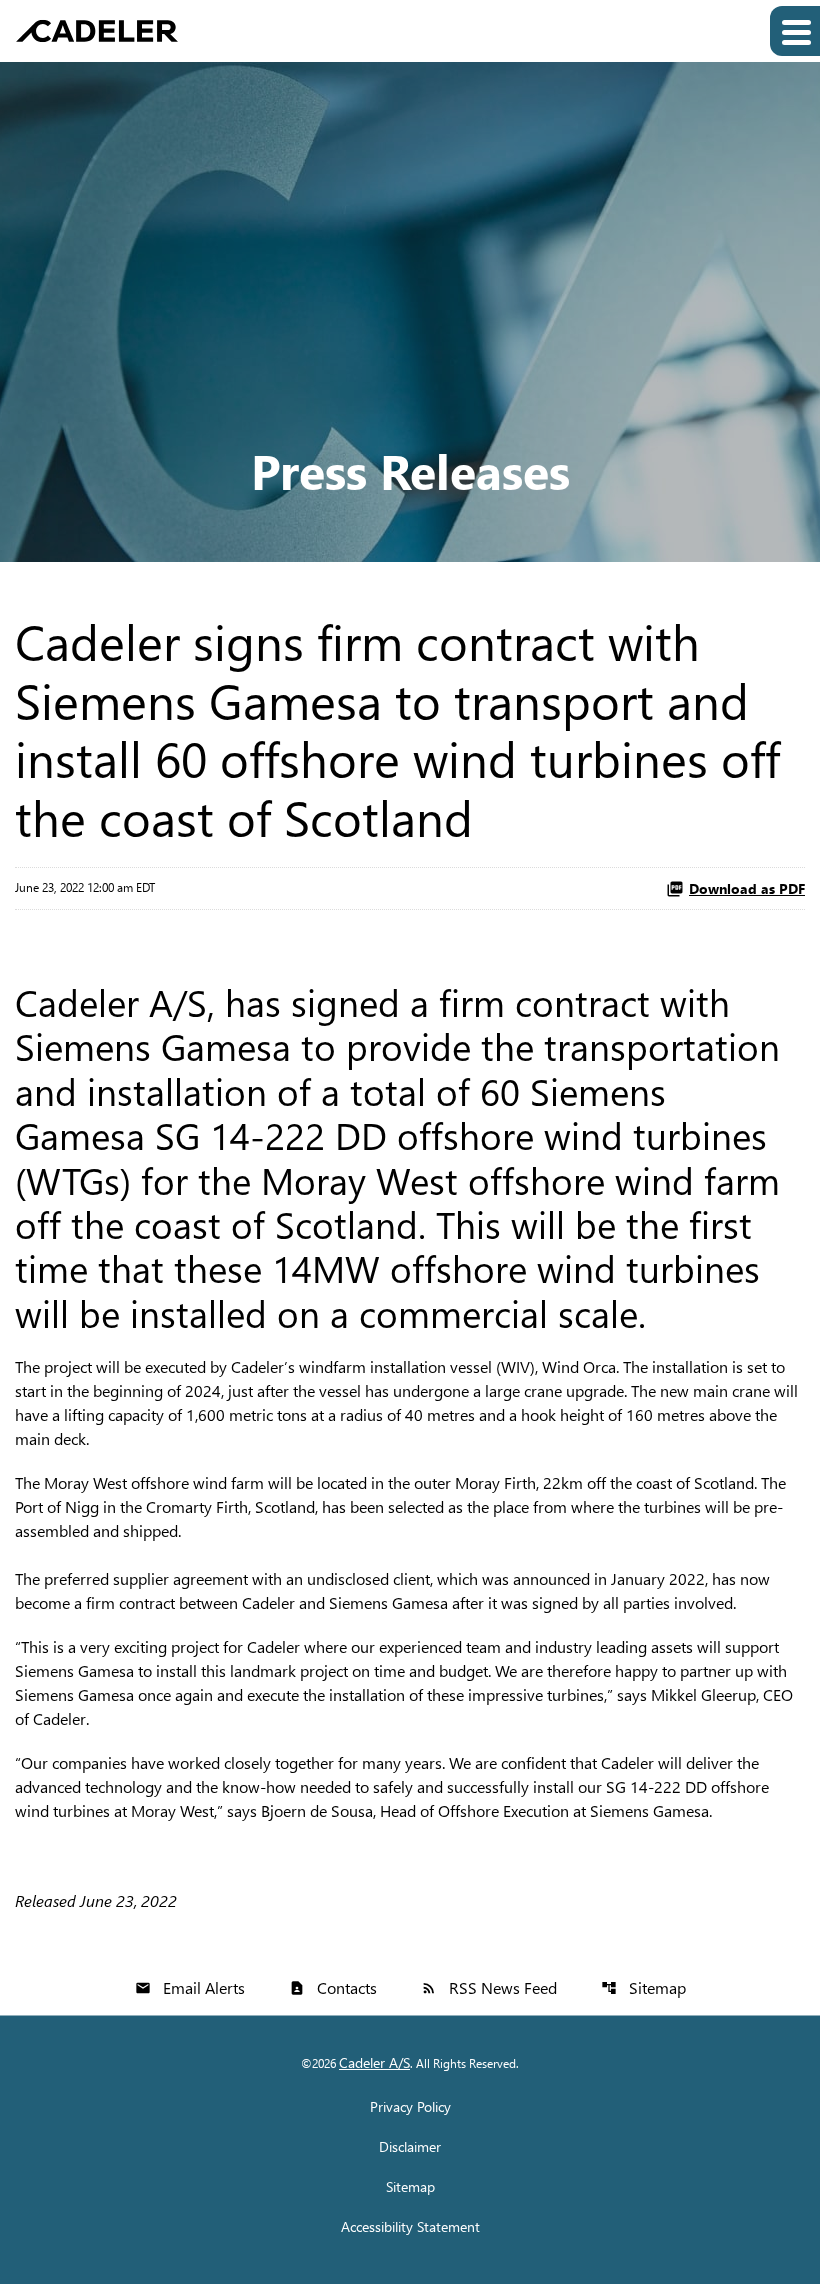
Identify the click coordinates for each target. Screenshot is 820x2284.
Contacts (333, 1987)
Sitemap (643, 1987)
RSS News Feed (489, 1987)
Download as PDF (747, 888)
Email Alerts (190, 1987)
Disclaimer (410, 2147)
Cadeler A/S (374, 2062)
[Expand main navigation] (795, 31)
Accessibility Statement (410, 2227)
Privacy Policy (410, 2107)
